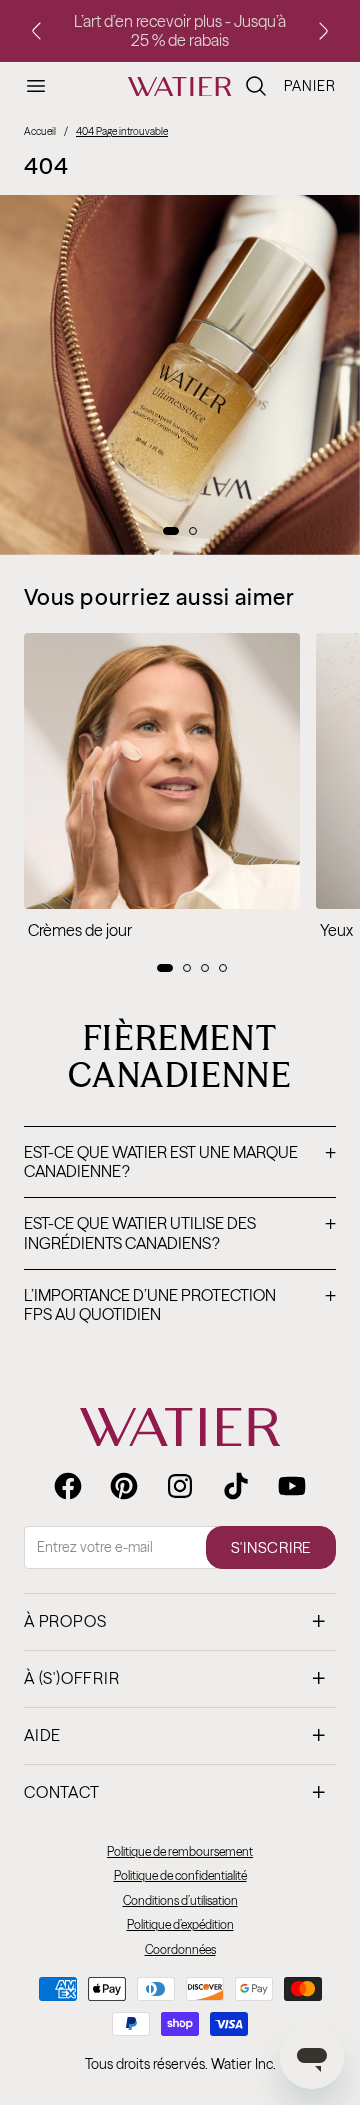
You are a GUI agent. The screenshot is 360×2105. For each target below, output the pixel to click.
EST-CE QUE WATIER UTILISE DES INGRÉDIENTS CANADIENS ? (180, 1233)
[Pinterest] (124, 1486)
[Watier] (180, 87)
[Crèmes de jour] (162, 771)
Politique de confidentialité (180, 1875)
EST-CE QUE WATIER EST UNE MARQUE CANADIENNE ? (180, 1162)
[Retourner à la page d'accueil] (180, 1427)
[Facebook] (68, 1486)
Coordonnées (180, 1949)
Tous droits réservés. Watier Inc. (180, 2064)
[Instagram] (180, 1486)
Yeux (336, 930)
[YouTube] (292, 1486)
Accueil (40, 132)
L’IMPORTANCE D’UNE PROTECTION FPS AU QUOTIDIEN (180, 1305)
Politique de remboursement (180, 1851)
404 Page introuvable (122, 132)
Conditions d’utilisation (180, 1900)
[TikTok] (236, 1486)
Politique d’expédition (180, 1924)
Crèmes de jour (80, 930)
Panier (310, 86)
